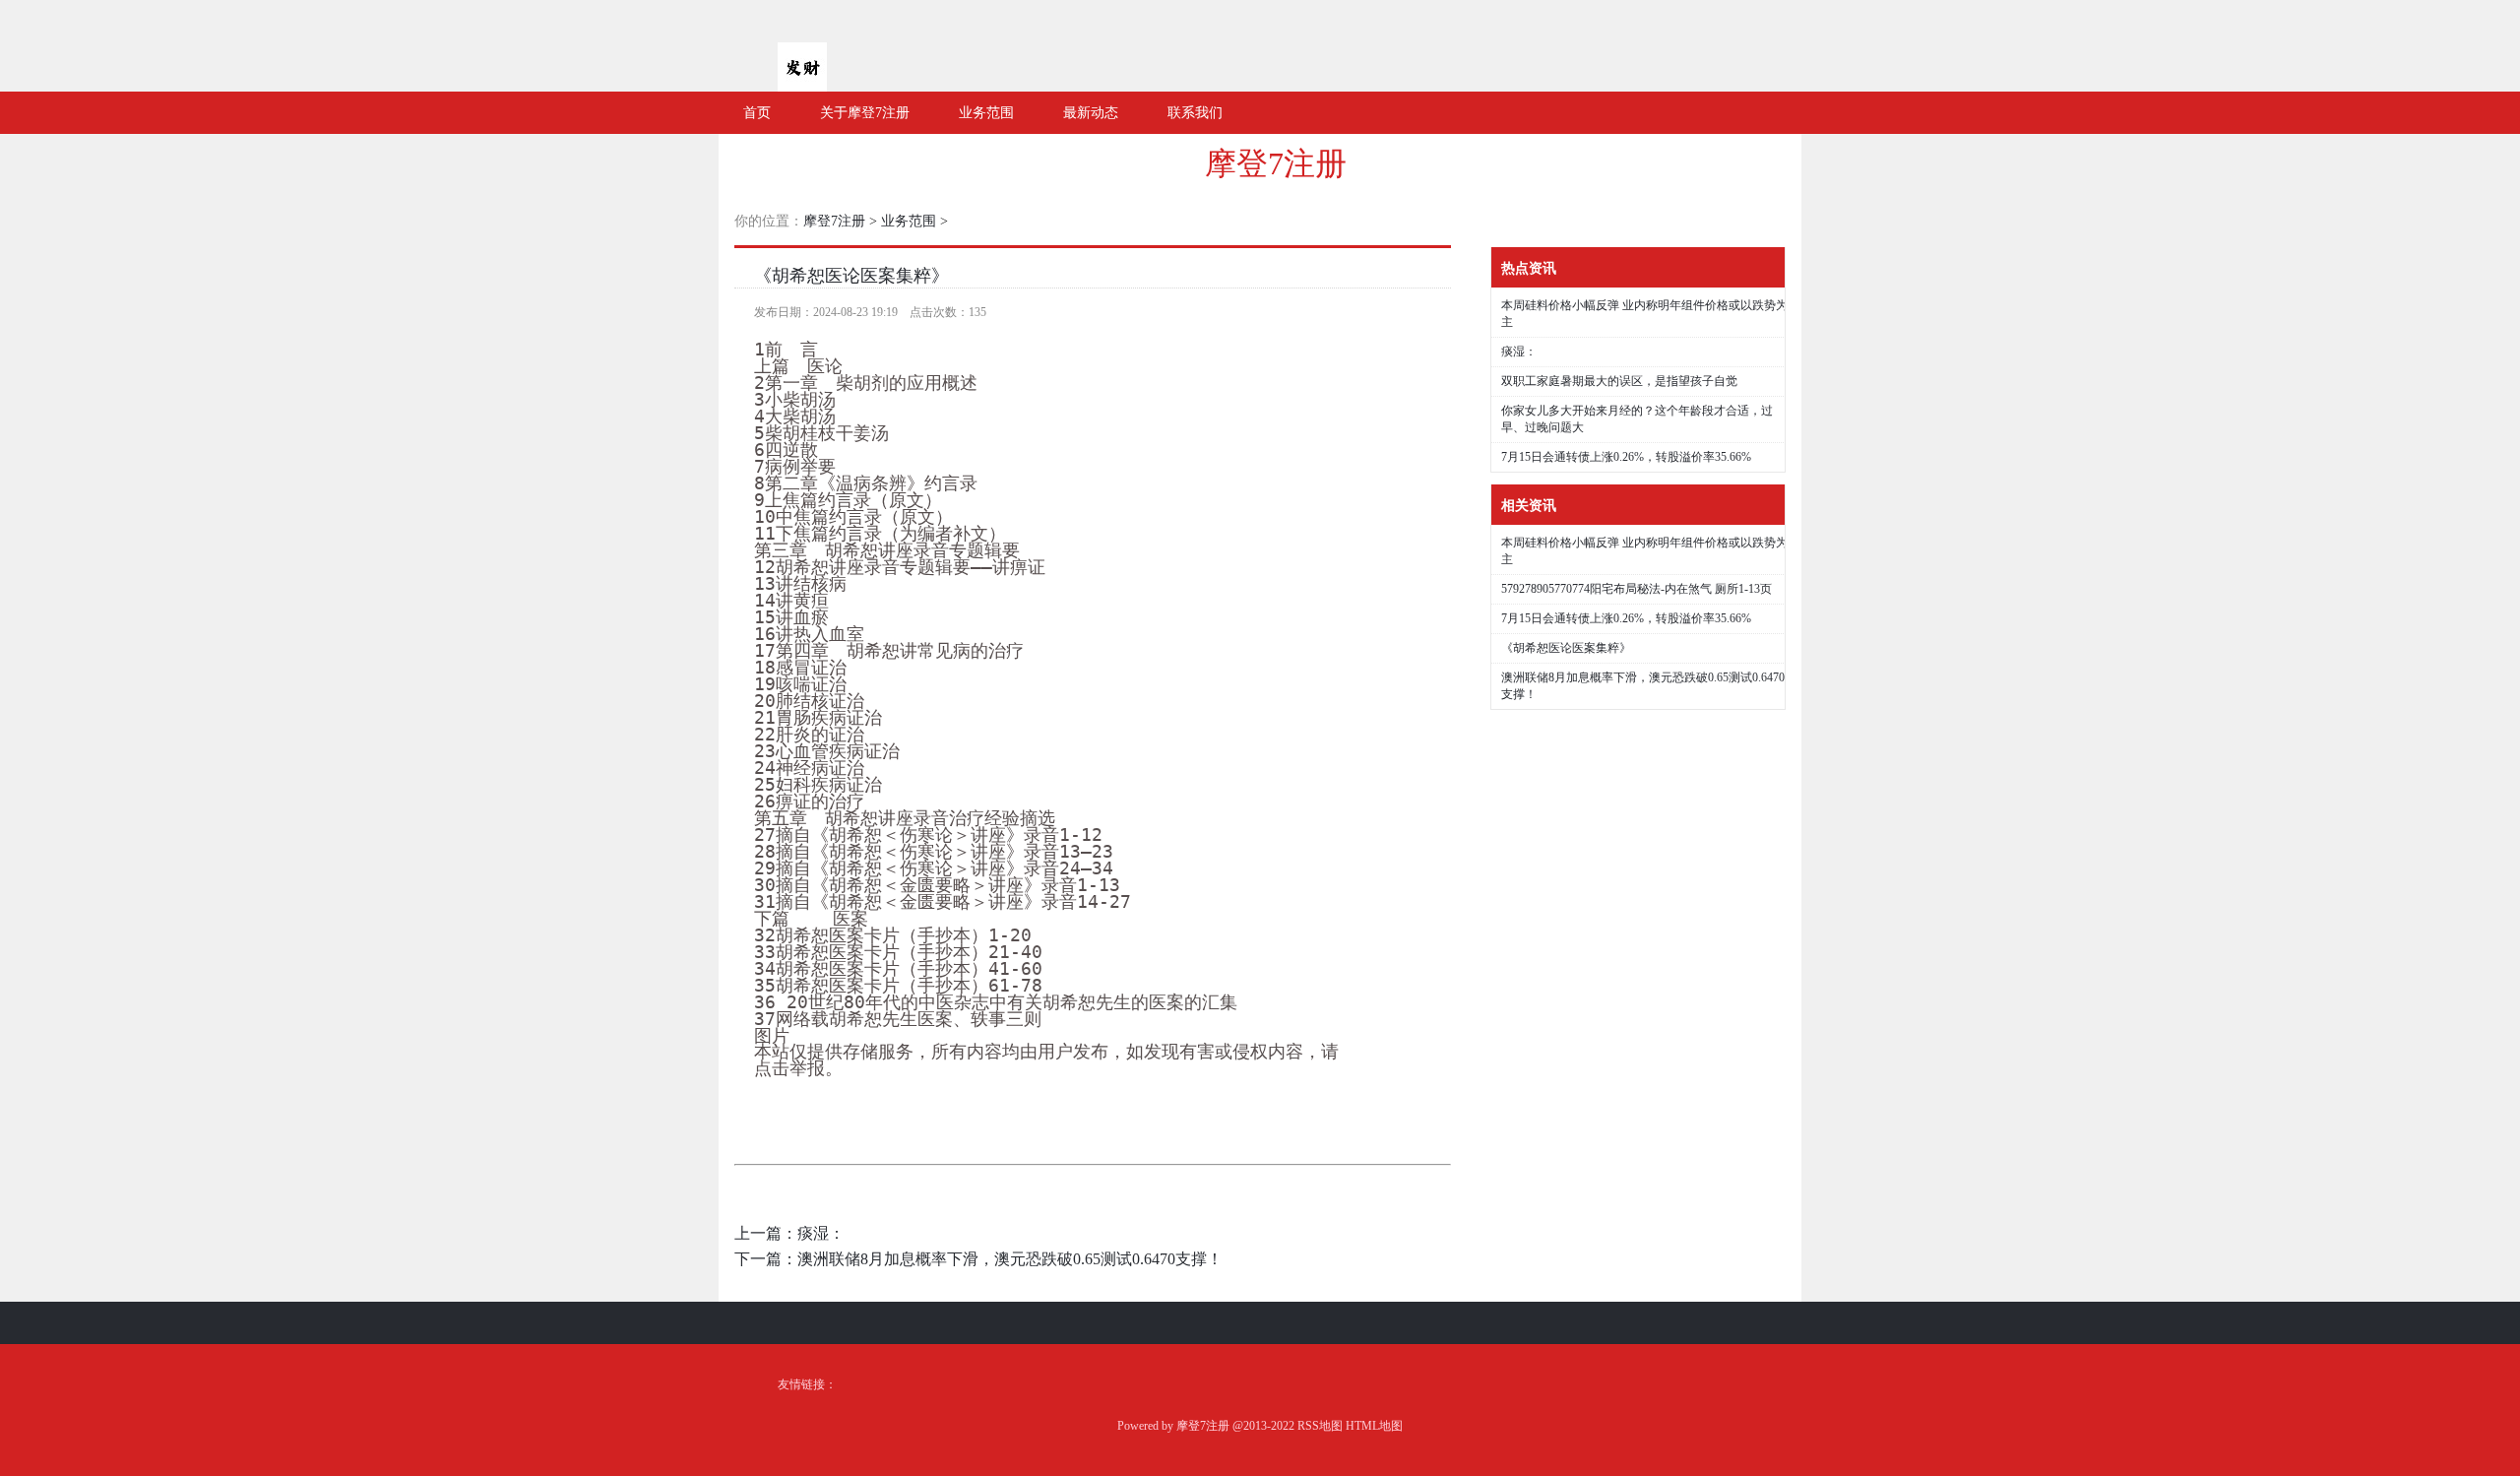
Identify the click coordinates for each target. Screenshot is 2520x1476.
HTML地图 (1374, 1426)
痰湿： (821, 1233)
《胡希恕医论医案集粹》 (851, 276)
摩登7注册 (1276, 163)
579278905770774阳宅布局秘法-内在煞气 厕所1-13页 (1637, 589)
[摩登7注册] (802, 84)
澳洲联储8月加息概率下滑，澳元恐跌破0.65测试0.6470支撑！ (1010, 1259)
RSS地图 (1320, 1426)
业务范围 (909, 221)
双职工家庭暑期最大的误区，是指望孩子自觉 (1619, 381)
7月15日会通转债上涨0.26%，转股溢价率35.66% (1626, 457)
